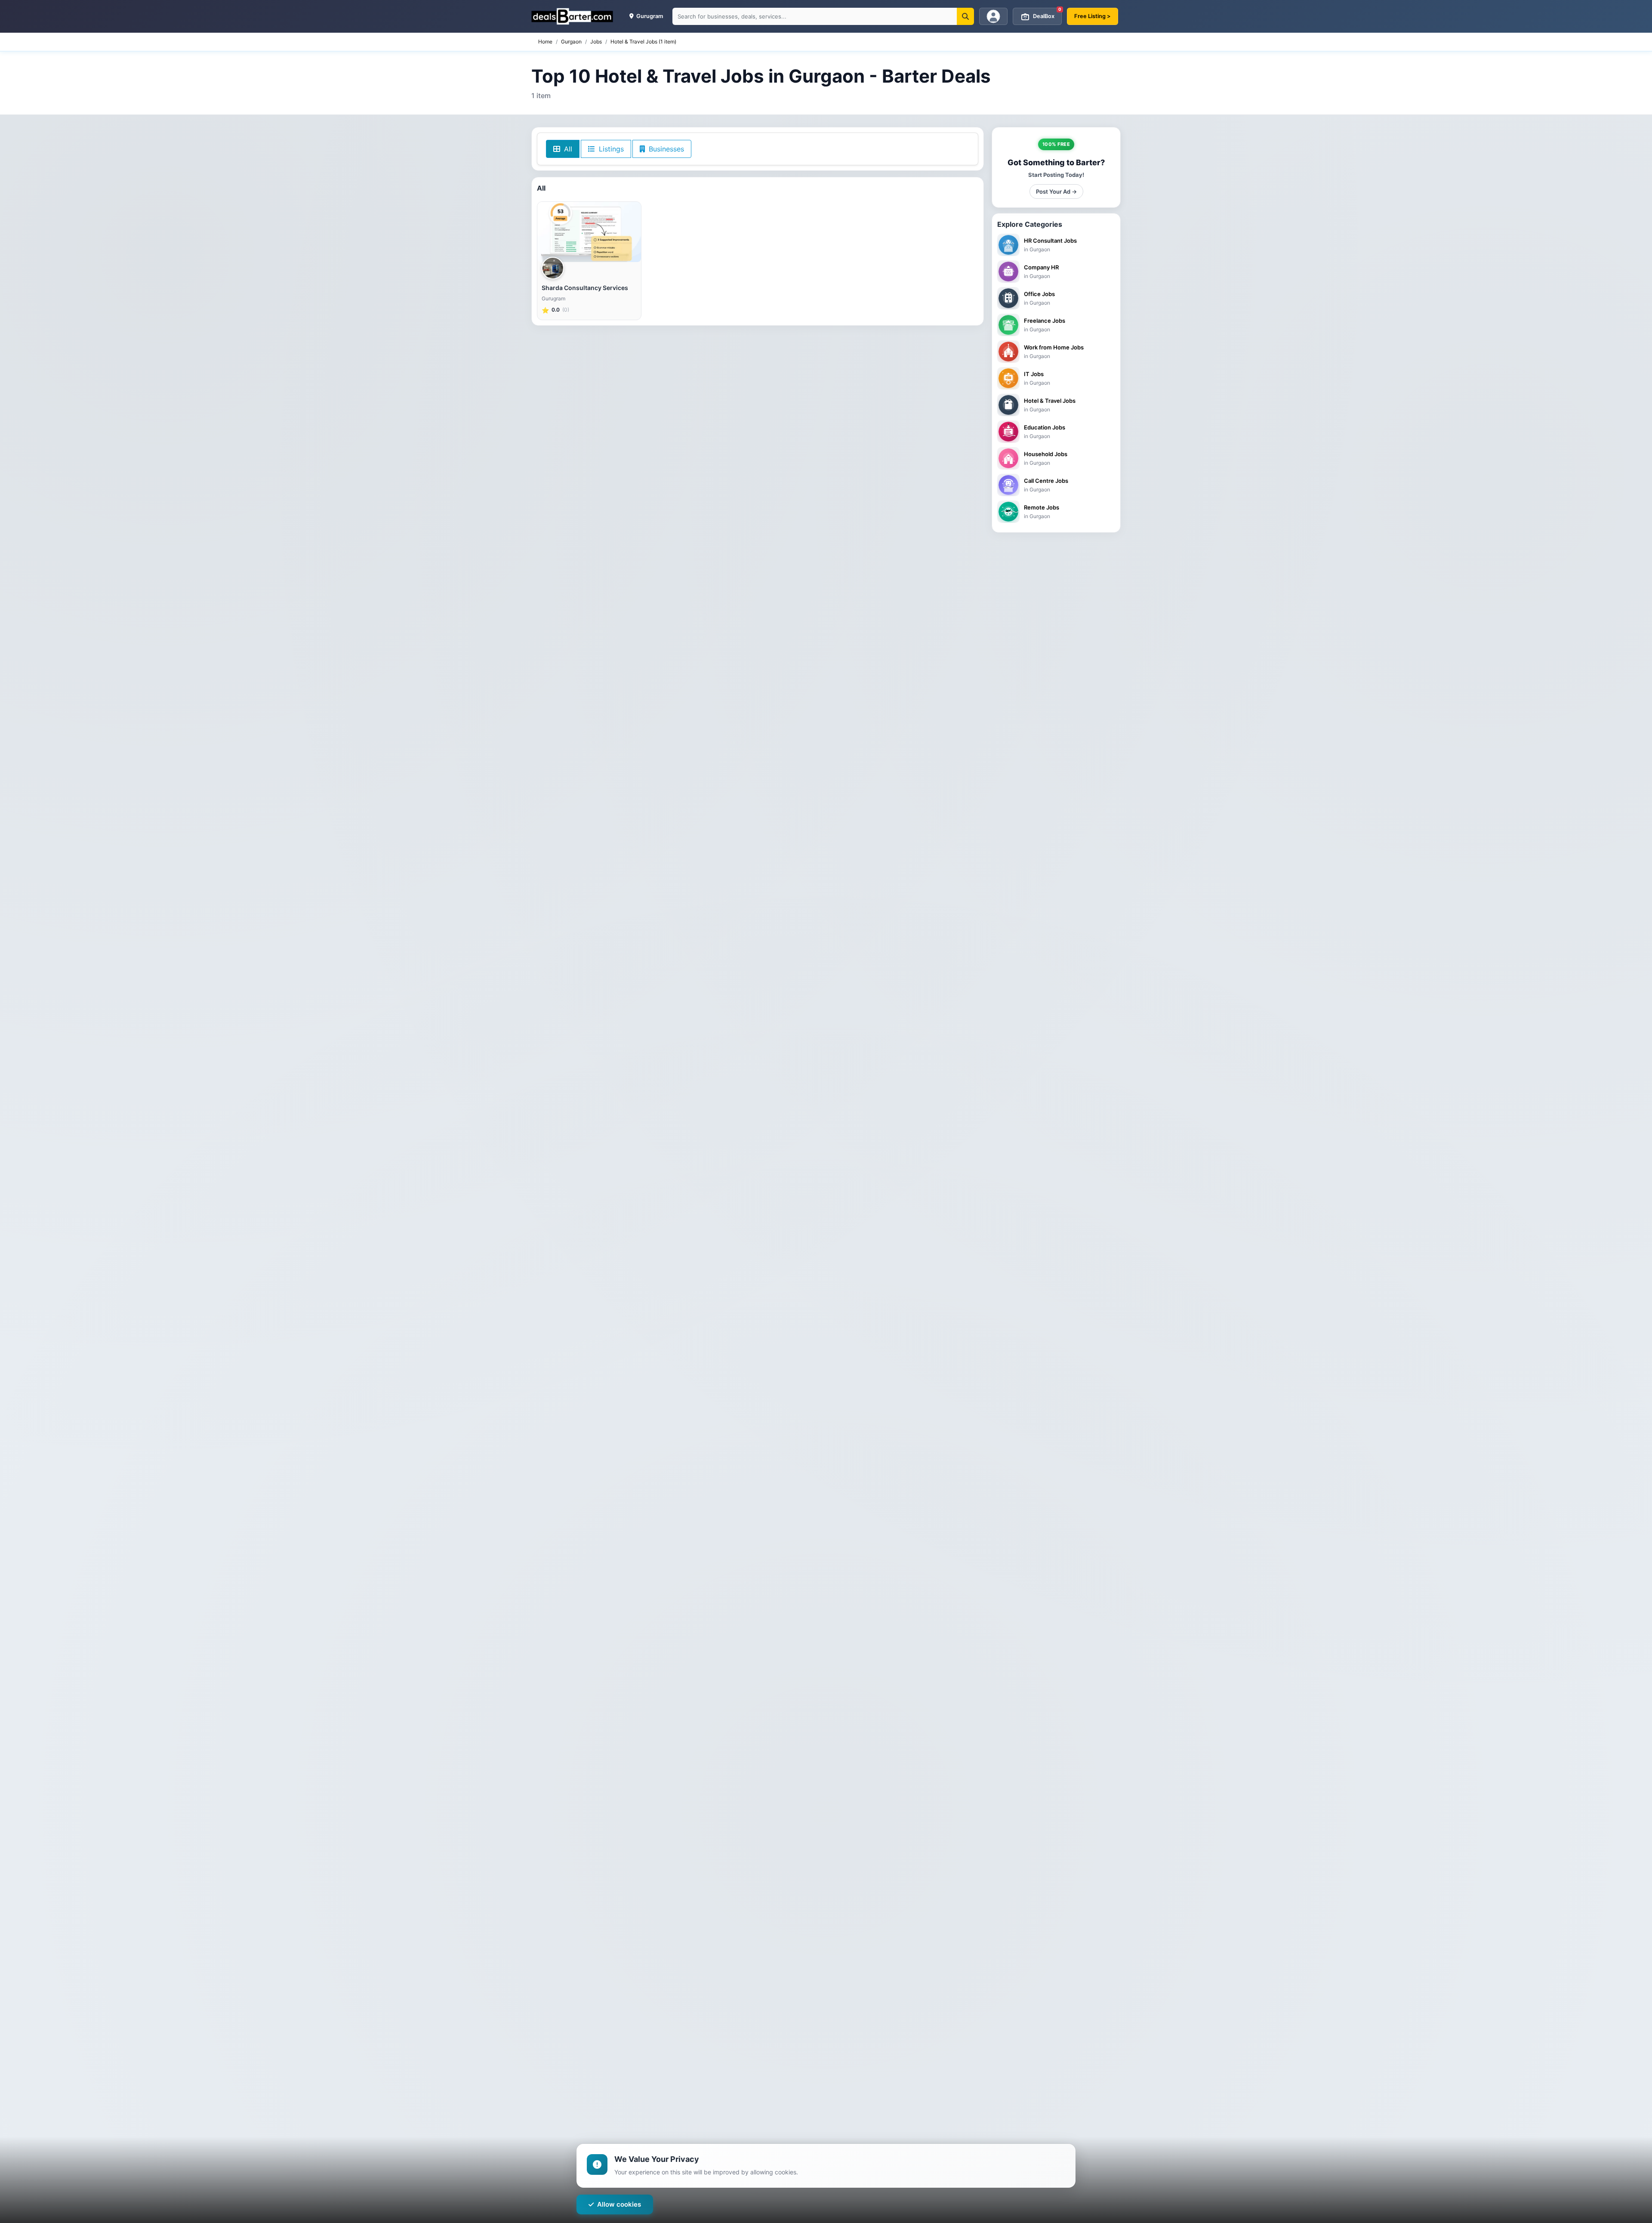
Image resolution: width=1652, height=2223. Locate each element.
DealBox (1047, 14)
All (567, 149)
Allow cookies (619, 2204)
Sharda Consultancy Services (585, 288)
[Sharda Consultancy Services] (589, 232)
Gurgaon (571, 42)
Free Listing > (1093, 16)
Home (545, 42)
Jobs (596, 42)
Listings (610, 149)
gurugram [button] (649, 16)
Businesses (665, 149)
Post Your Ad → (1056, 191)
